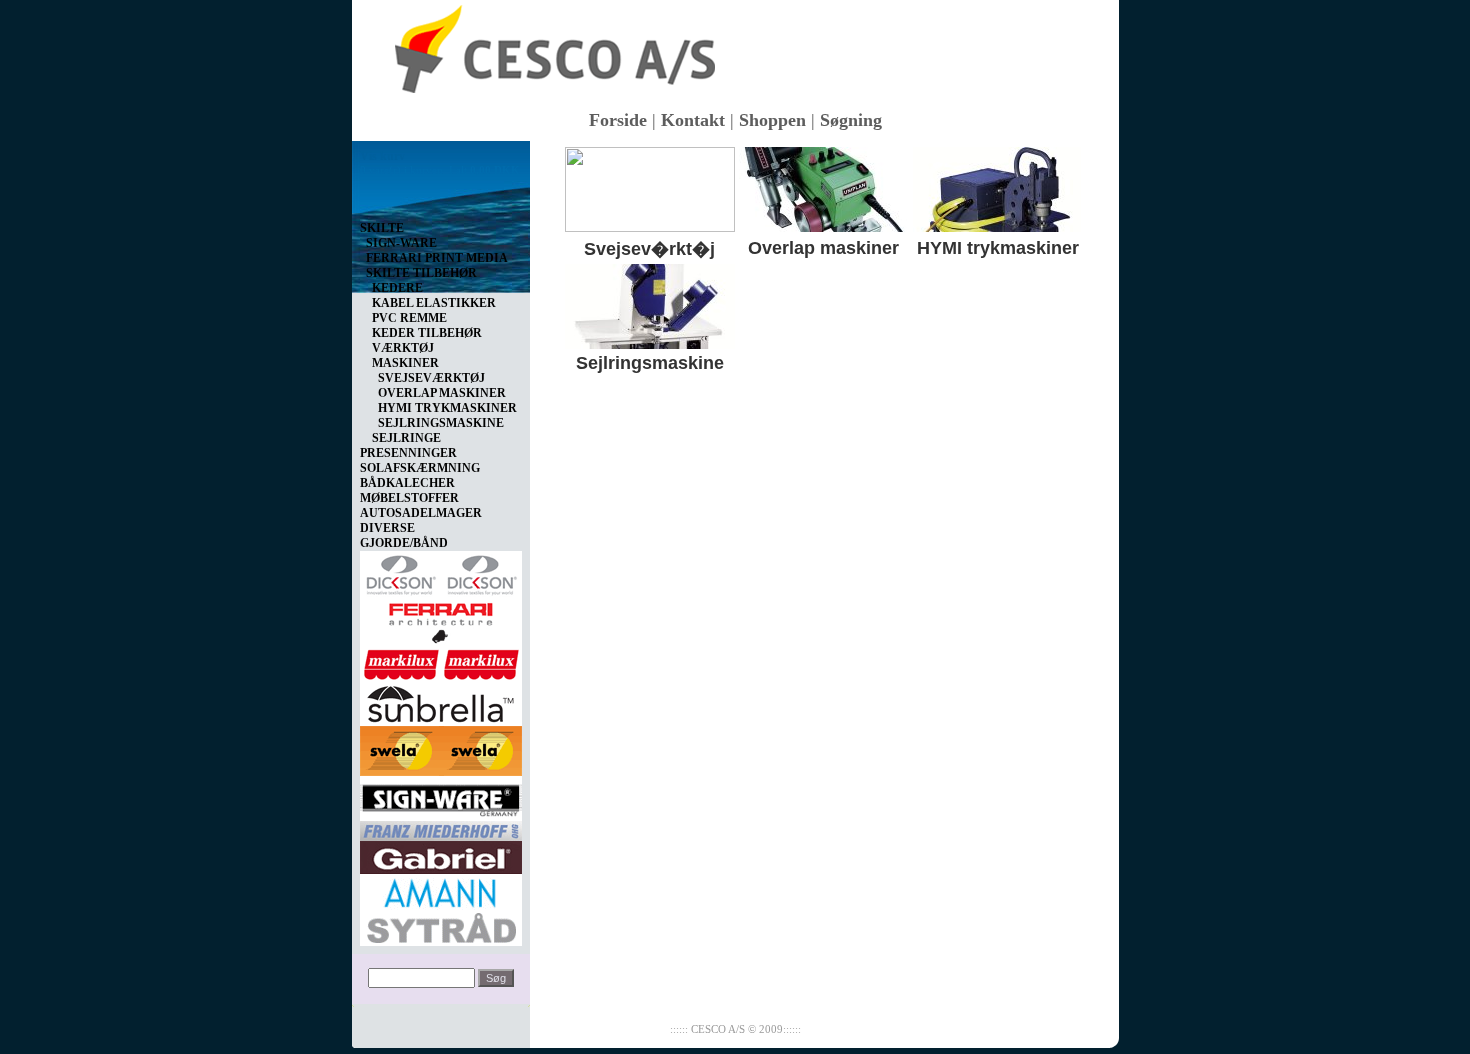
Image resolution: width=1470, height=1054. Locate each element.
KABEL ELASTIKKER (434, 303)
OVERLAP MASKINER (442, 393)
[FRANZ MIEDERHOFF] (441, 827)
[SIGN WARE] (441, 795)
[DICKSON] (441, 571)
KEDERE (397, 288)
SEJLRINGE (406, 438)
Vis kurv (382, 156)
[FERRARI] (441, 619)
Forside (618, 120)
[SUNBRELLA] (441, 700)
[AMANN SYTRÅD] (441, 906)
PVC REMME (409, 318)
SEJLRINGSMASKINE (441, 423)
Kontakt (693, 120)
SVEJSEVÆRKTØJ (431, 378)
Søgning (851, 120)
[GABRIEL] (441, 854)
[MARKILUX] (441, 661)
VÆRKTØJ (403, 348)
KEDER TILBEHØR (427, 333)
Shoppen (772, 120)
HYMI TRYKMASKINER (447, 408)
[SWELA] (441, 747)
